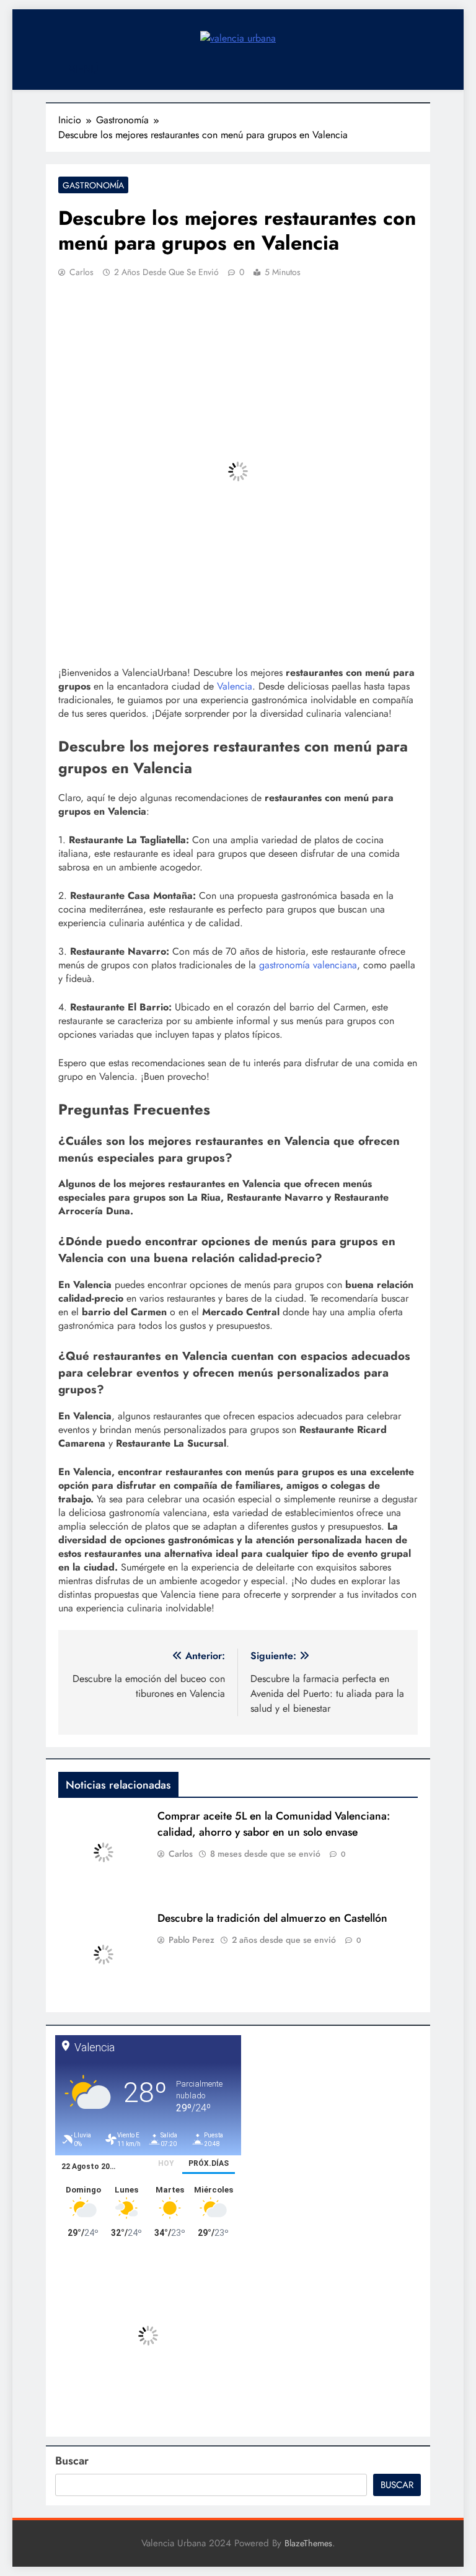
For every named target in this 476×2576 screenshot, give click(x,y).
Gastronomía (93, 185)
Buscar (72, 2461)
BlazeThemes (308, 2543)
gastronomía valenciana (308, 965)
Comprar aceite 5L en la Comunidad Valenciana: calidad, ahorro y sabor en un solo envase (274, 1824)
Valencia (235, 686)
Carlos (82, 272)
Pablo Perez (192, 1940)
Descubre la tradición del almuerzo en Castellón (272, 1918)
